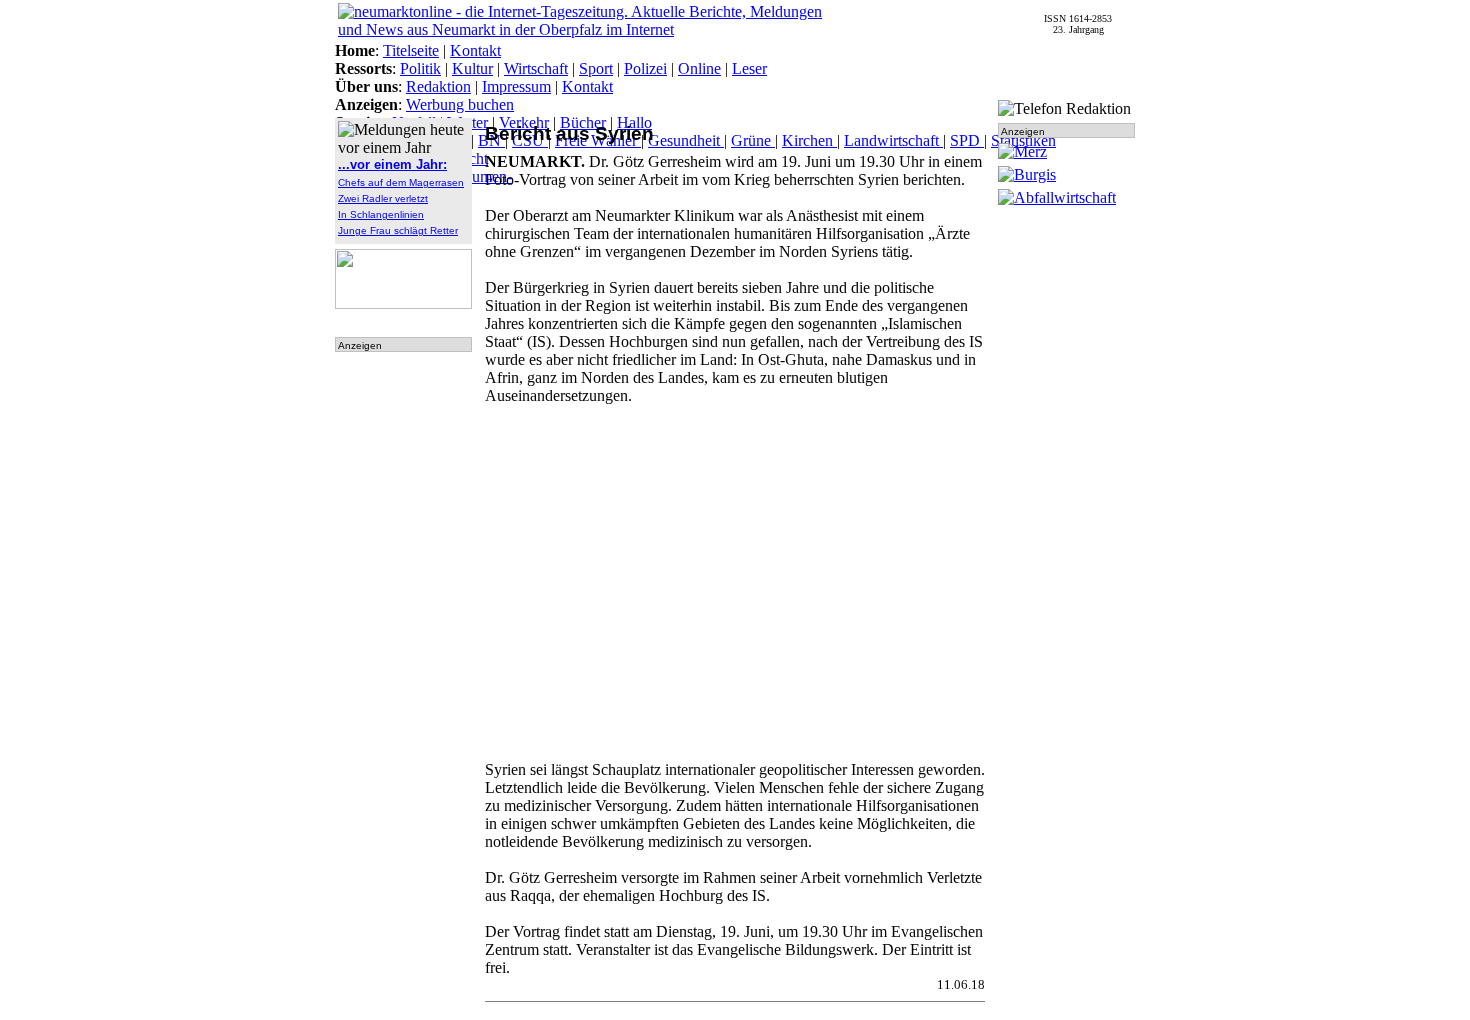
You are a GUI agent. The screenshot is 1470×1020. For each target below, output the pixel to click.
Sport (596, 68)
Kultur (472, 68)
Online (699, 68)
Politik (420, 68)
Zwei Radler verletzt (383, 198)
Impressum (516, 86)
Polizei (645, 68)
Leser (749, 68)
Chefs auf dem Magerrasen (401, 182)
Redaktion (438, 86)
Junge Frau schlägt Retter (398, 230)
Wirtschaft (536, 68)
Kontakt (475, 50)
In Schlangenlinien (381, 214)
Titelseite (411, 50)
